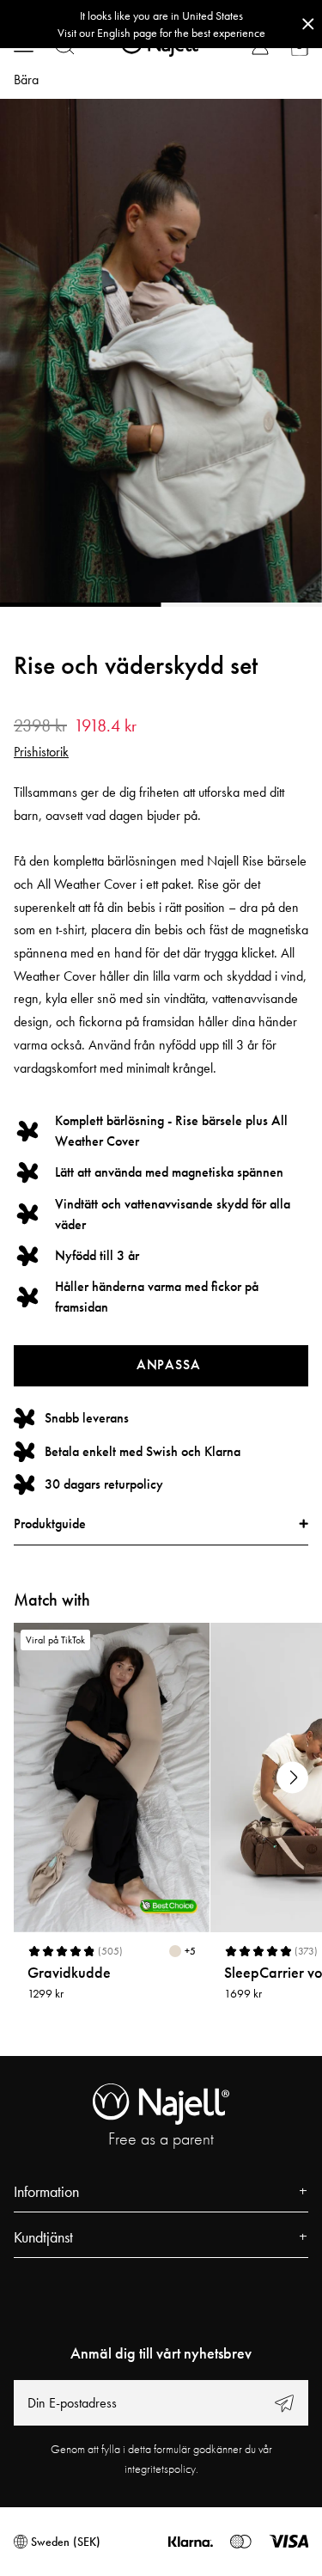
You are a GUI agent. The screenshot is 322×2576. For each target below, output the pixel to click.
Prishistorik (41, 752)
